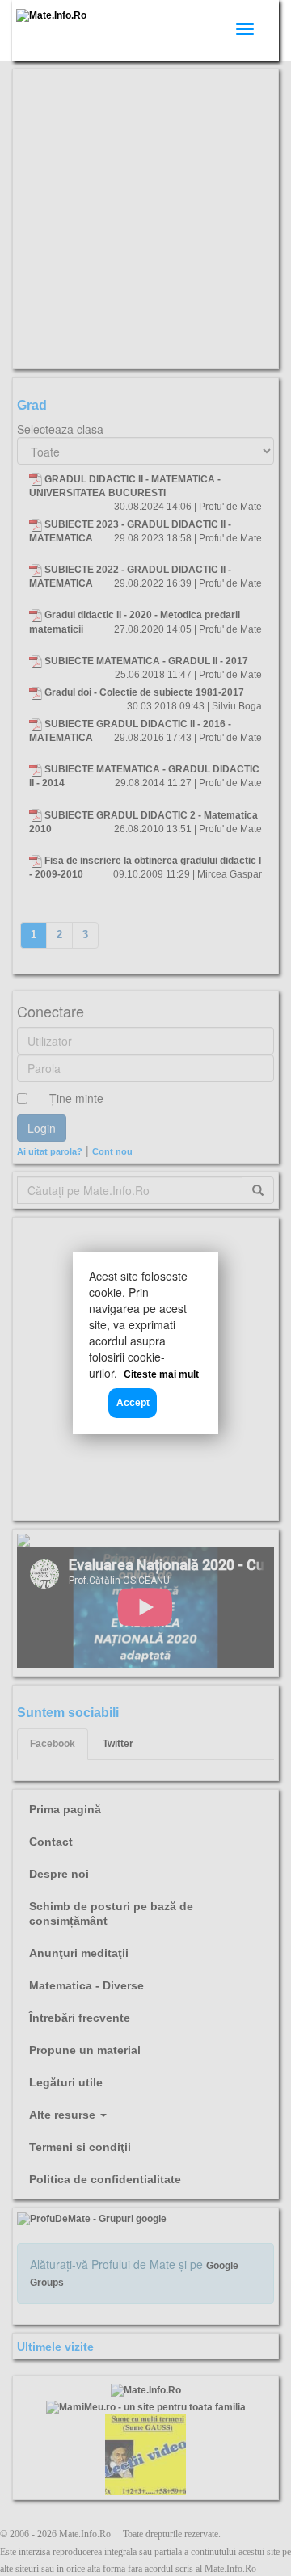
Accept (133, 1403)
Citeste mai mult (161, 1374)
